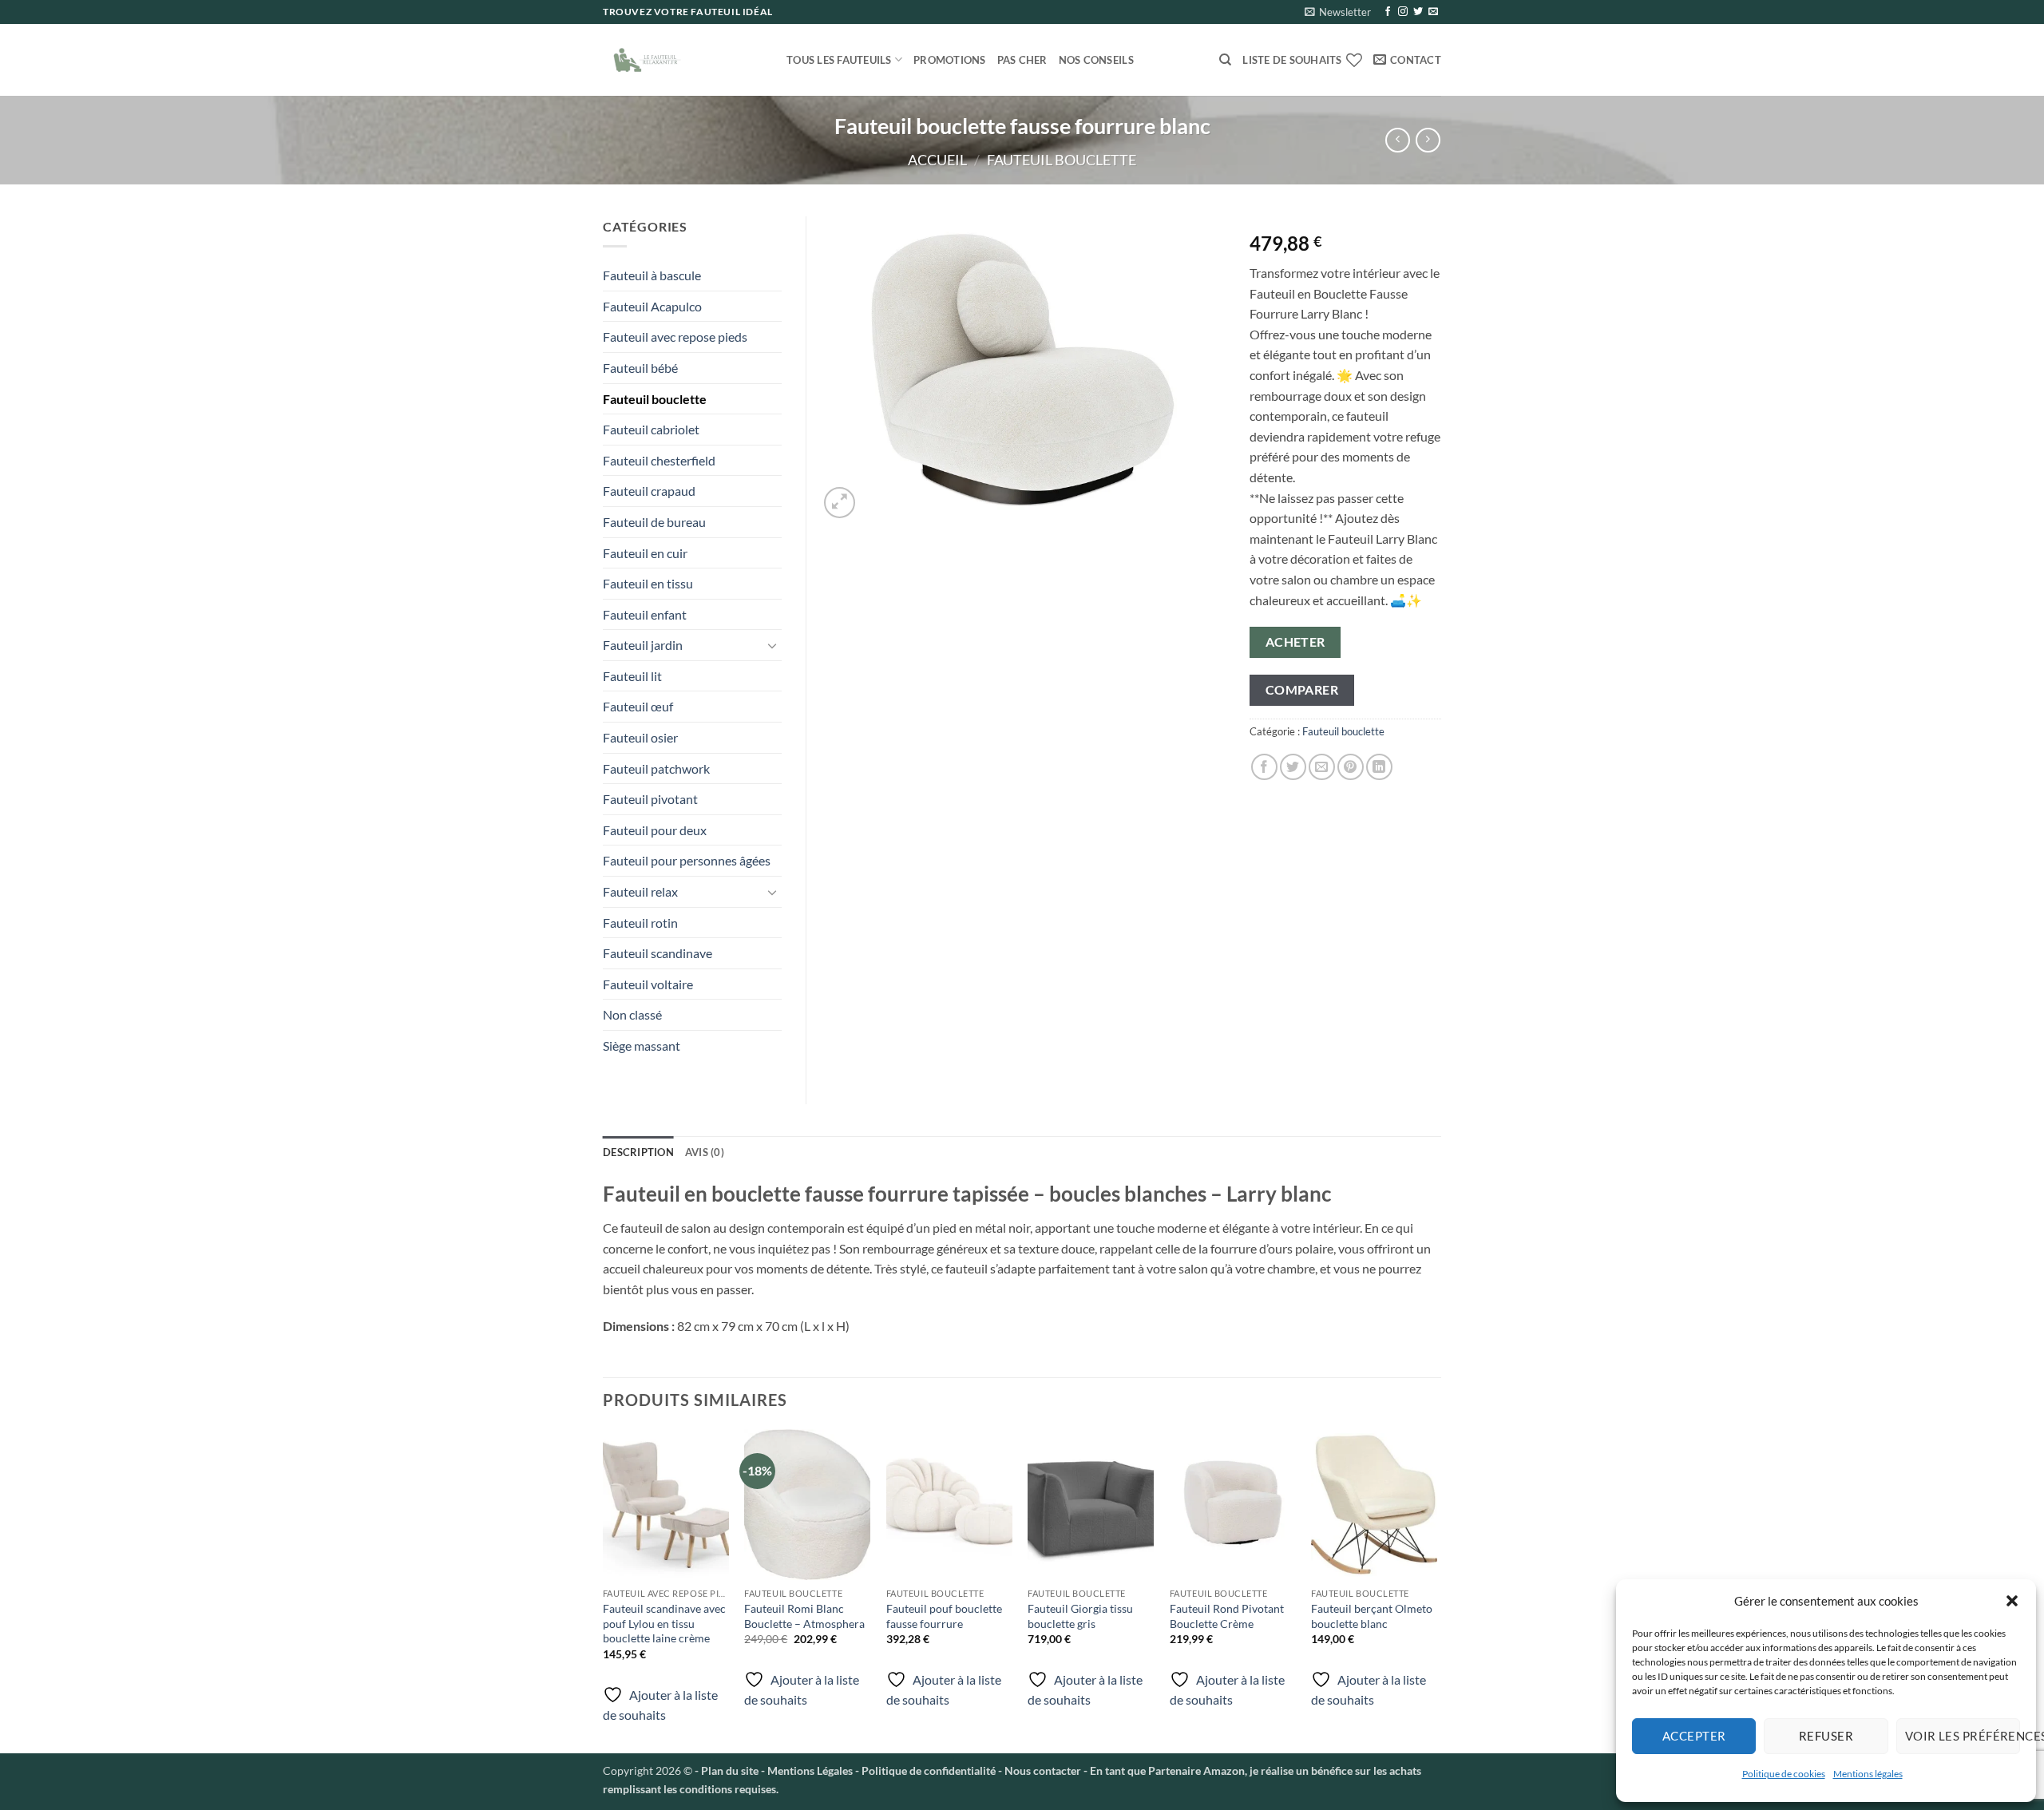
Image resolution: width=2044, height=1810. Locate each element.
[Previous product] (1428, 140)
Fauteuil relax (640, 891)
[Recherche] (1225, 60)
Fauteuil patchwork (656, 768)
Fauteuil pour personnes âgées (687, 860)
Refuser (1826, 1736)
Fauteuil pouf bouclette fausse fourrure (944, 1616)
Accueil (937, 160)
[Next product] (1398, 140)
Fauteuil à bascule (652, 275)
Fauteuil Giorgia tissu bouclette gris (1080, 1616)
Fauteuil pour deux (655, 830)
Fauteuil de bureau (654, 522)
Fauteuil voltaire (648, 984)
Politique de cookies (1784, 1774)
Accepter (1694, 1736)
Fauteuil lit (632, 676)
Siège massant (642, 1046)
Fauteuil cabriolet (651, 429)
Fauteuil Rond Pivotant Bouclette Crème (1227, 1616)
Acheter (1295, 642)
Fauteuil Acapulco (652, 306)
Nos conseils (1096, 60)
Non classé (632, 1014)
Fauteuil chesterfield (659, 460)
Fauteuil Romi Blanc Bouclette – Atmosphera (804, 1616)
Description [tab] (638, 1152)
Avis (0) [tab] (705, 1152)
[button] (2012, 1601)
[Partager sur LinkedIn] (1379, 767)
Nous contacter (1043, 1770)
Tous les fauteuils (839, 60)
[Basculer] (772, 645)
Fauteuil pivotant (650, 799)
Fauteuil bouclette (1062, 160)
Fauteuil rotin (640, 923)
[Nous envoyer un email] (1433, 12)
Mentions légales (1868, 1774)
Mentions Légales (809, 1770)
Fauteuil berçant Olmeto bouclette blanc (1372, 1616)
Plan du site (730, 1770)
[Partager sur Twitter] (1293, 767)
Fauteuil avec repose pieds (675, 337)
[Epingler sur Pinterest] (1351, 767)
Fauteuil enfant (645, 614)
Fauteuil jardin (643, 645)
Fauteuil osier (640, 737)
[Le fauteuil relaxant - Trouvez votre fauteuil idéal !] (683, 60)
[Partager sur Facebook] (1264, 767)
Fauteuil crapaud (649, 491)
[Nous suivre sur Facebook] (1388, 12)
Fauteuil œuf (638, 706)
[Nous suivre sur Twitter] (1418, 12)
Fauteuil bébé (640, 368)
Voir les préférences (1963, 1736)
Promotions (950, 60)
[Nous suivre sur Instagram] (1403, 12)
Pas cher (1022, 60)
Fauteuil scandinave (658, 953)
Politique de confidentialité (929, 1770)
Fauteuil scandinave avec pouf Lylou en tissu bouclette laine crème (664, 1623)
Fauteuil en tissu (648, 583)
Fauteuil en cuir (645, 553)
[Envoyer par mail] (1322, 767)
